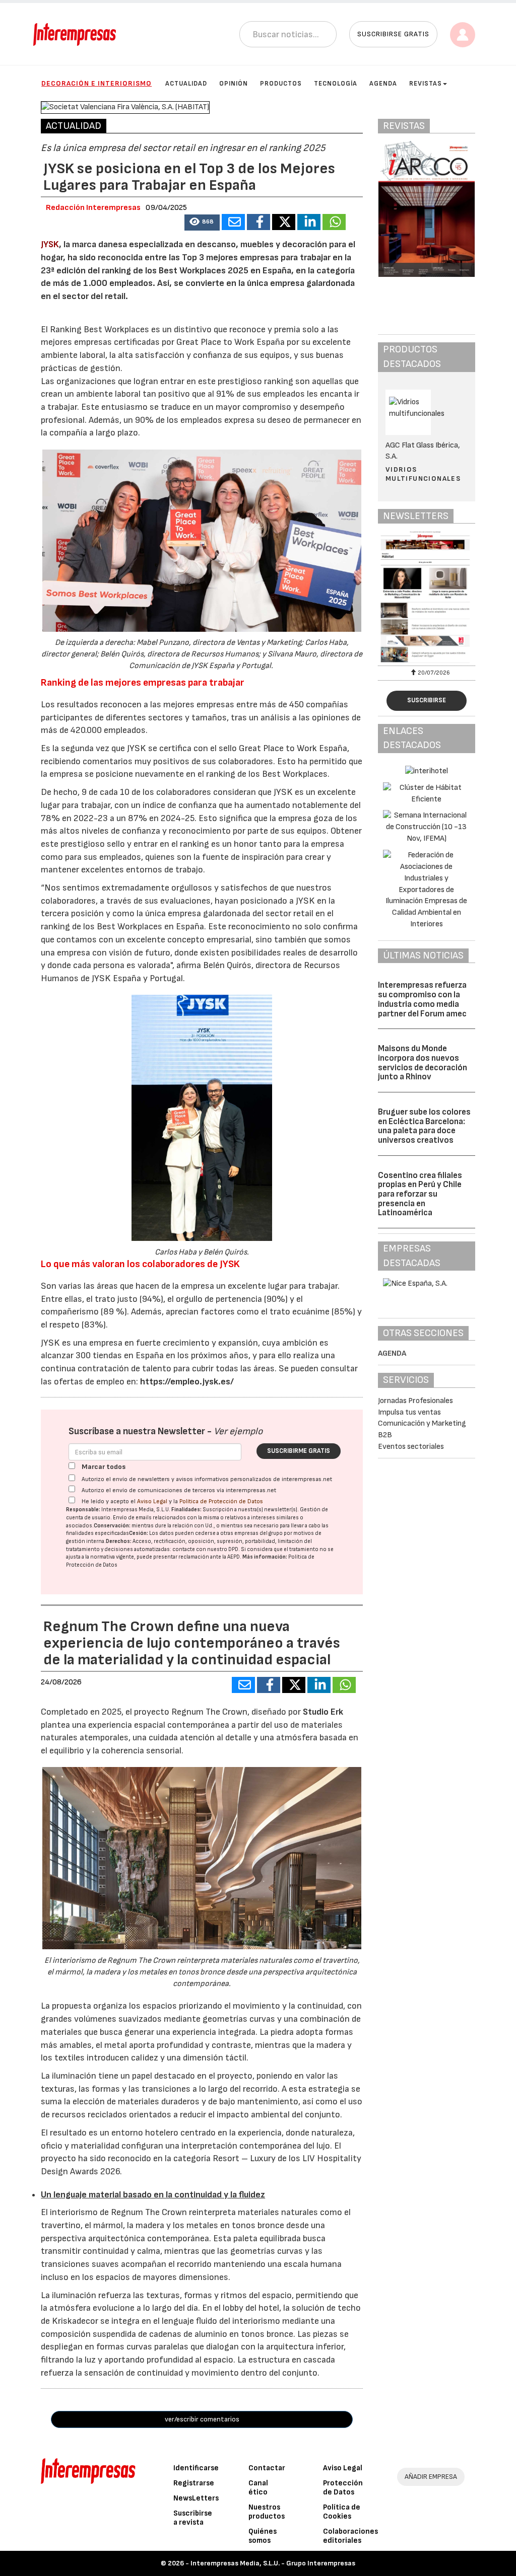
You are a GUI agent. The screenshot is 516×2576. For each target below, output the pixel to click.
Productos (281, 84)
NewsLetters (196, 2498)
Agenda (383, 84)
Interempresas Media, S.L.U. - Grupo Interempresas (273, 2563)
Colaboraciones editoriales (350, 2536)
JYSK (50, 244)
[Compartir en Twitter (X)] (284, 222)
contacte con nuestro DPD (205, 1549)
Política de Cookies (342, 2512)
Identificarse (196, 2468)
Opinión (234, 84)
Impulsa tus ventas (409, 1412)
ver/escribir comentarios (202, 2419)
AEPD (234, 1557)
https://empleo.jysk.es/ (187, 1382)
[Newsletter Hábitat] (427, 597)
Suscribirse (427, 700)
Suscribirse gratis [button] (393, 34)
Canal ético (258, 2488)
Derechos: (119, 1541)
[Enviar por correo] (233, 222)
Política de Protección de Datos (221, 1501)
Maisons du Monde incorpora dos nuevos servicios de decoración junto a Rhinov (423, 1063)
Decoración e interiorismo (96, 83)
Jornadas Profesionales (415, 1401)
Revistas (426, 84)
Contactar (267, 2468)
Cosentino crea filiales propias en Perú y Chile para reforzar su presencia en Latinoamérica (420, 1194)
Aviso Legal (152, 1501)
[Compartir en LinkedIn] (309, 222)
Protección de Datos (343, 2488)
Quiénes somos (263, 2536)
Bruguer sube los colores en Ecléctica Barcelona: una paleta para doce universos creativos (424, 1126)
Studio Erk (323, 1712)
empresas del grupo (259, 1533)
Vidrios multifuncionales (423, 474)
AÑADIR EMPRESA (431, 2477)
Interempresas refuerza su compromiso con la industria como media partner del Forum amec (422, 999)
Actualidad (186, 84)
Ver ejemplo (238, 1431)
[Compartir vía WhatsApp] (334, 222)
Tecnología (336, 84)
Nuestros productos (267, 2512)
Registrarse (194, 2483)
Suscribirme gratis (299, 1451)
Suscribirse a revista (193, 2518)
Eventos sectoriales (411, 1447)
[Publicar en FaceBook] (259, 222)
